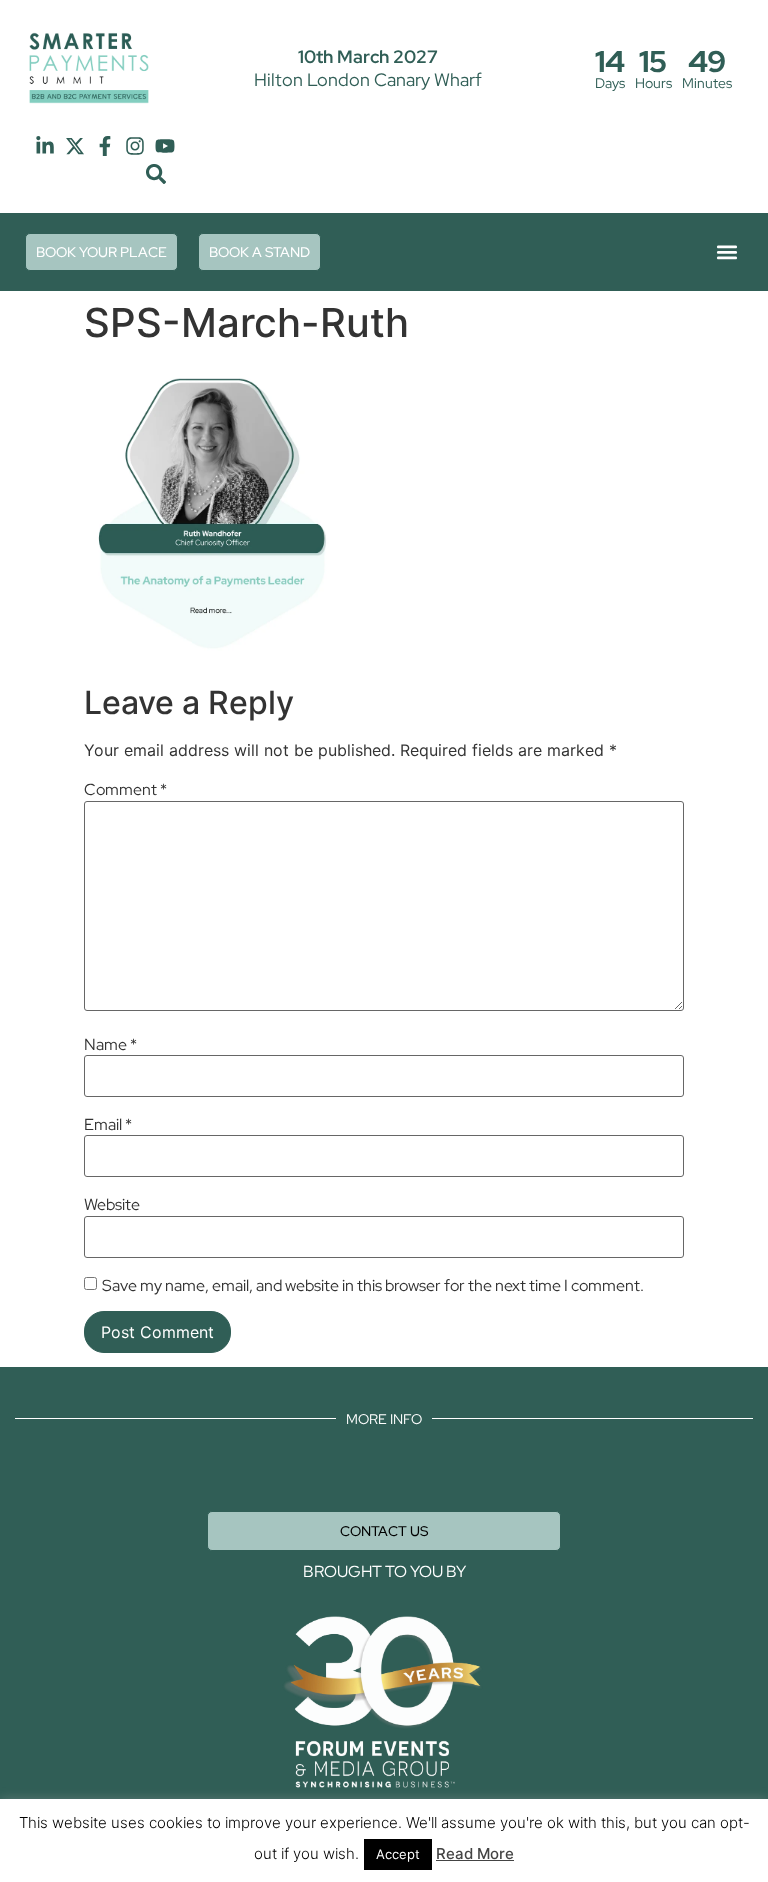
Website (112, 1205)
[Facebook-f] (105, 146)
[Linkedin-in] (45, 146)
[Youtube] (165, 146)
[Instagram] (135, 146)
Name (110, 1045)
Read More (475, 1853)
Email (108, 1125)
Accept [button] (398, 1854)
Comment (125, 790)
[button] (156, 174)
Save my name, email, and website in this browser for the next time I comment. (373, 1286)
